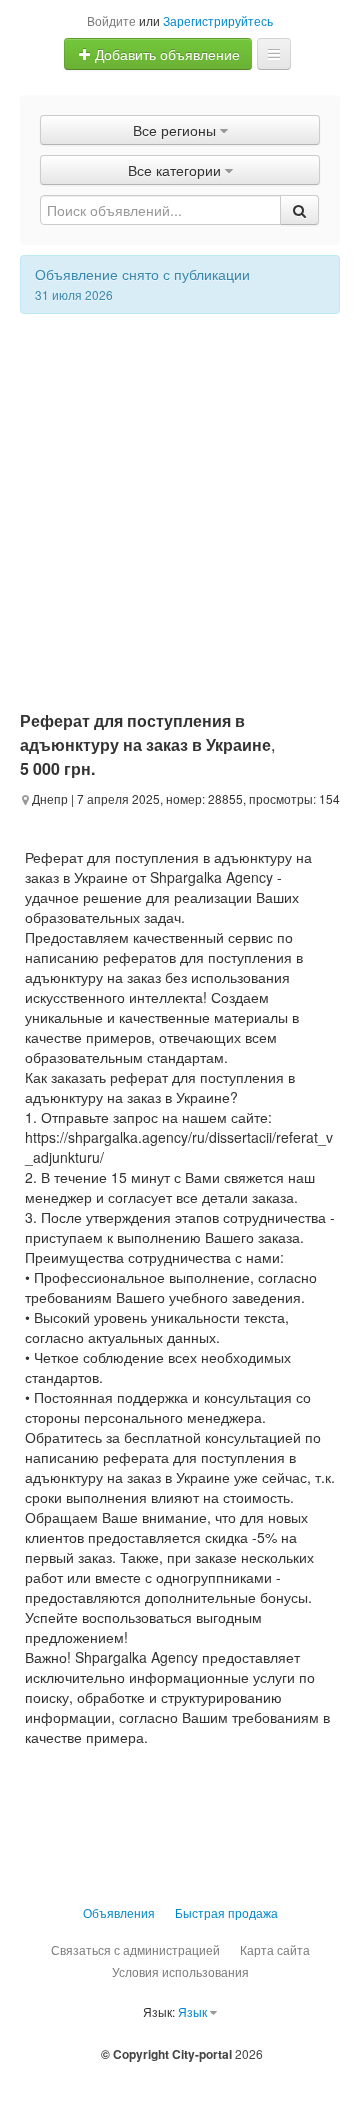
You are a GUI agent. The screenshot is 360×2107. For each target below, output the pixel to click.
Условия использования (180, 1971)
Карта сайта (275, 1949)
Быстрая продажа (226, 1912)
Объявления (119, 1912)
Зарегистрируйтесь (218, 20)
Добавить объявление (165, 54)
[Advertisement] (180, 504)
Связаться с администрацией (135, 1949)
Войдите (111, 20)
